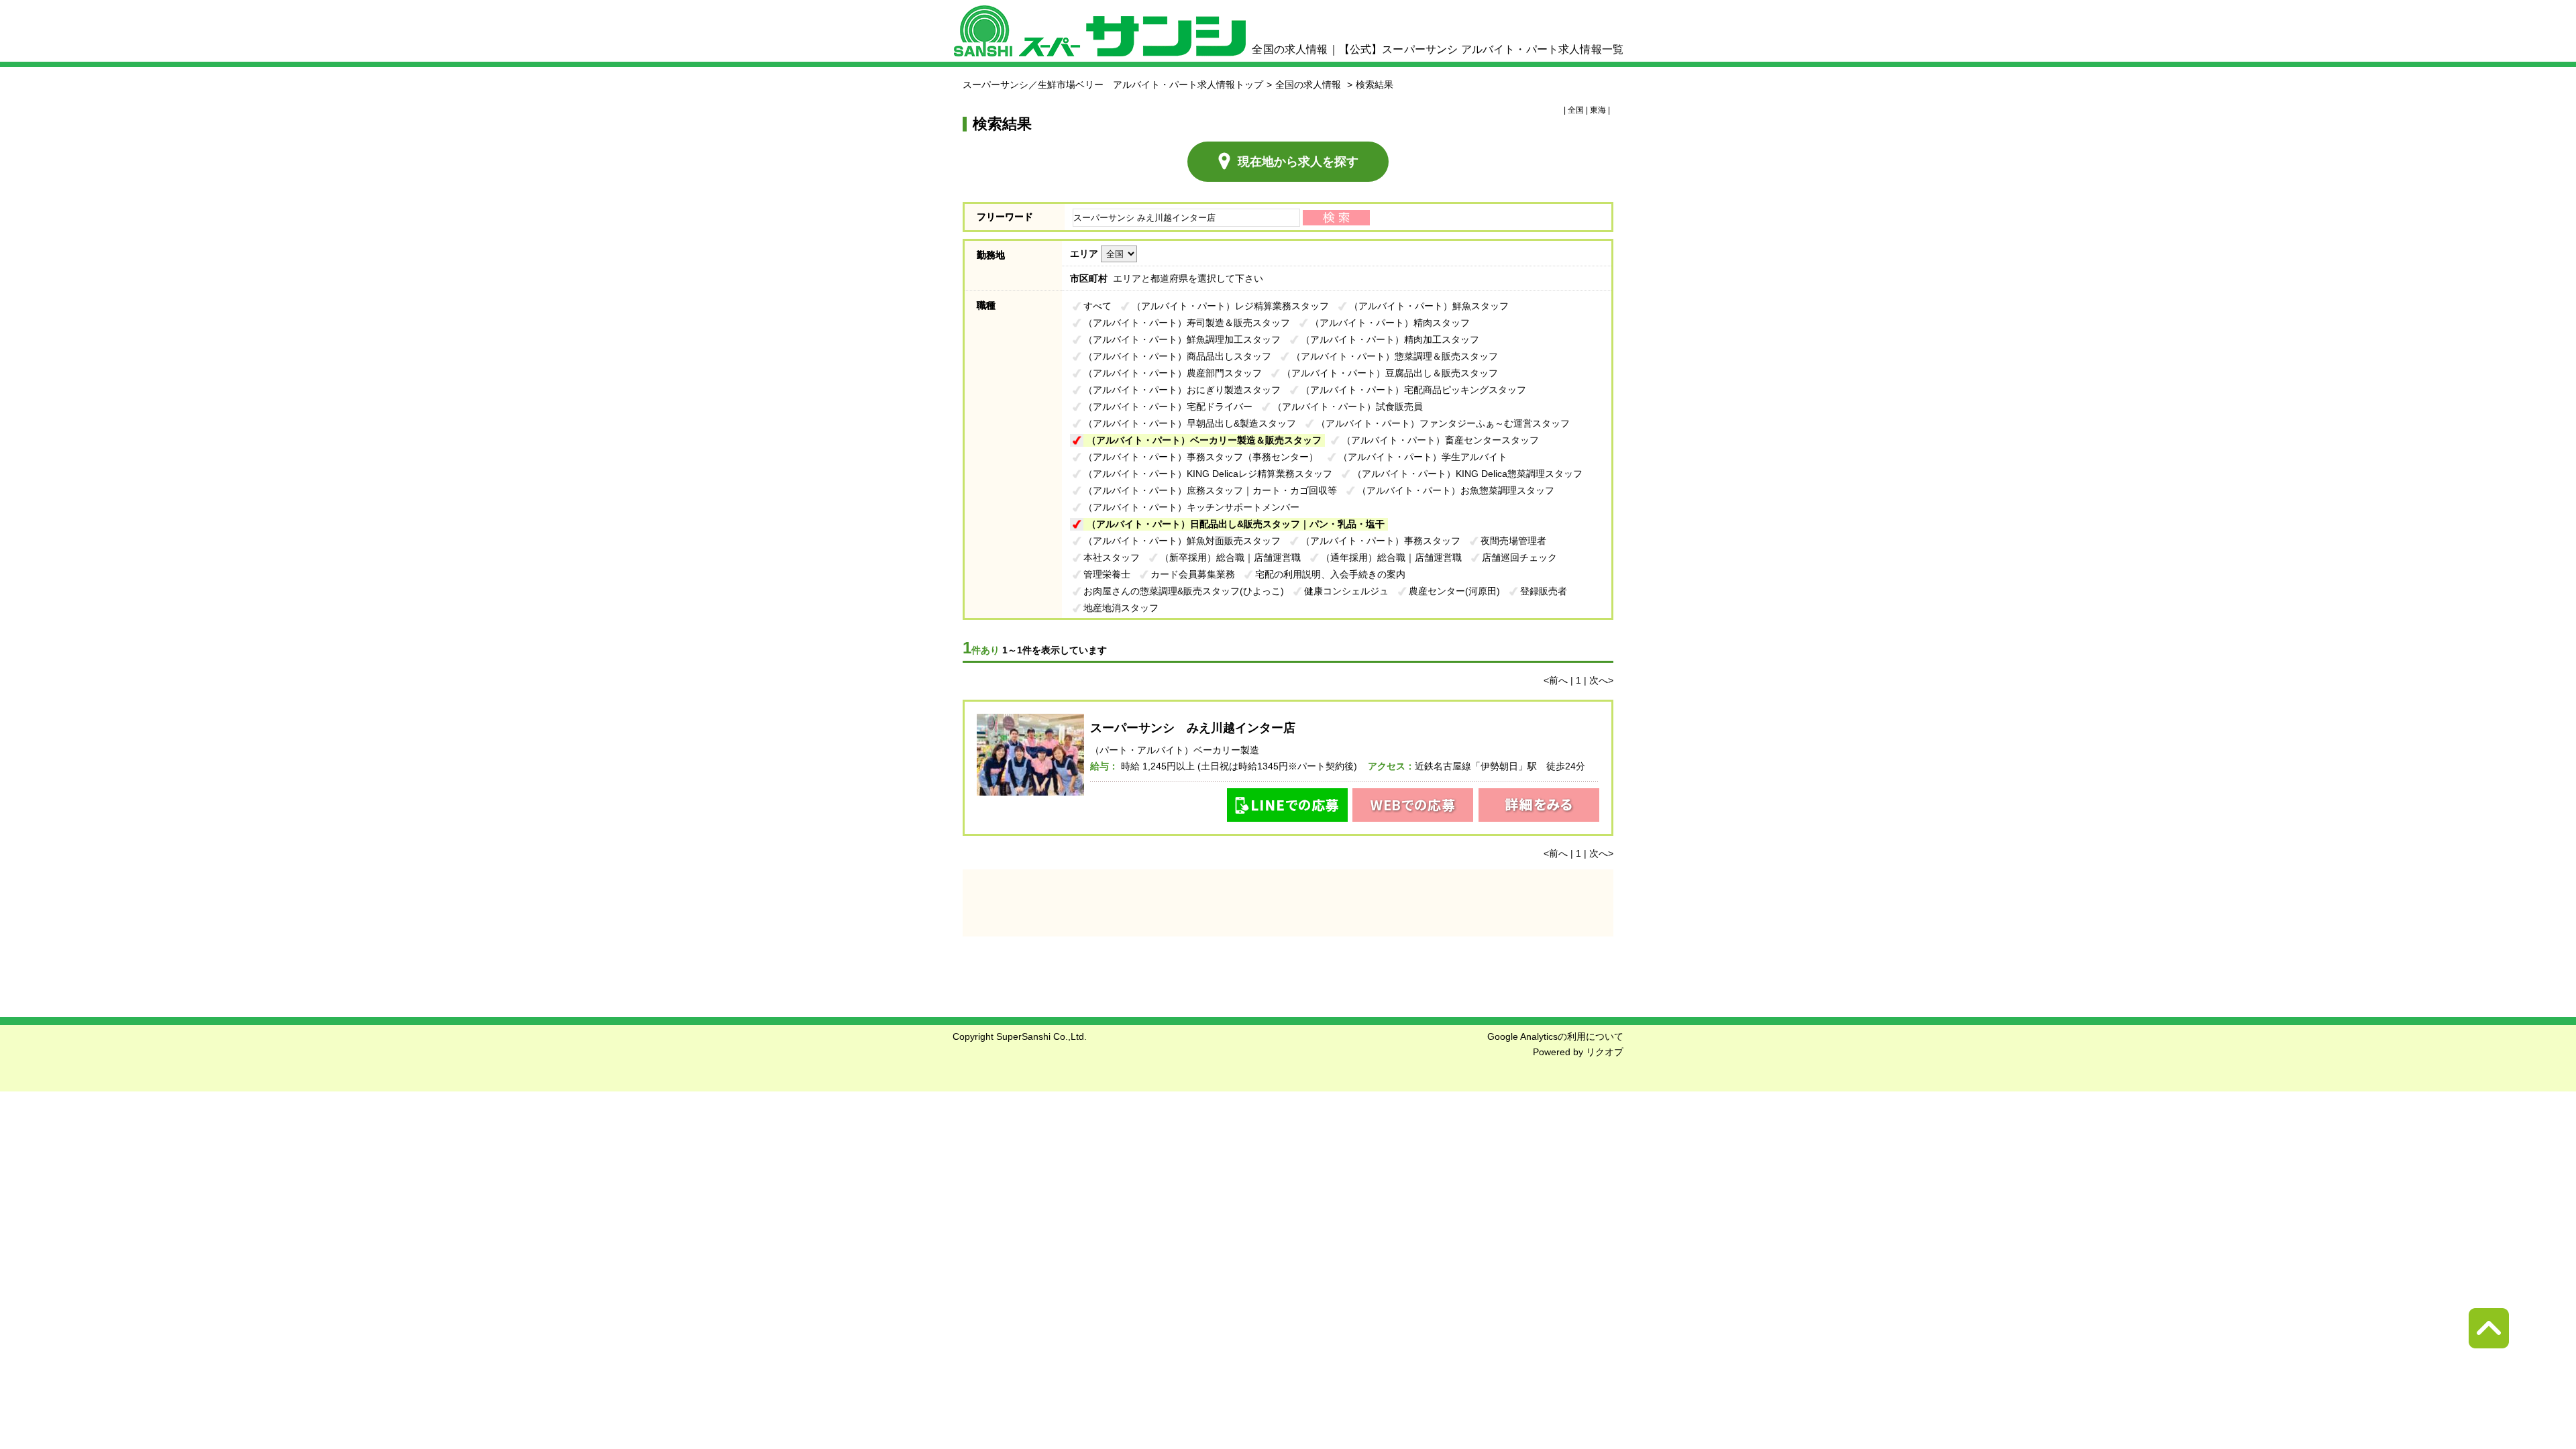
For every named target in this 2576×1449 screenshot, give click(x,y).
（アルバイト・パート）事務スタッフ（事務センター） (1201, 457)
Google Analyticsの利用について (1555, 1036)
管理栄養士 (1107, 574)
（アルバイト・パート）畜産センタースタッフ (1440, 440)
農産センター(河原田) (1454, 591)
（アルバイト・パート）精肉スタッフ (1390, 323)
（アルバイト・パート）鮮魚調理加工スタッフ (1182, 339)
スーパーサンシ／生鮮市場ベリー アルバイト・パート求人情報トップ (1113, 85)
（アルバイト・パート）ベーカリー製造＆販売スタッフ (1204, 440)
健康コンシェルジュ (1346, 591)
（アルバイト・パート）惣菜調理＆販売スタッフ (1395, 356)
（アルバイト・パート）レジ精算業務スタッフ (1230, 306)
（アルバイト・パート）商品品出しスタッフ (1177, 356)
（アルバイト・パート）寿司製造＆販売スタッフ (1187, 323)
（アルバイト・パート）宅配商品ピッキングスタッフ (1413, 390)
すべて (1097, 306)
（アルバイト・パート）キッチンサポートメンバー (1191, 507)
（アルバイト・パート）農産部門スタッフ (1173, 373)
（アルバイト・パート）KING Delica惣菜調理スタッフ (1467, 474)
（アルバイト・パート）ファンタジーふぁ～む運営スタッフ (1443, 423)
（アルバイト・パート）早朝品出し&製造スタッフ (1190, 423)
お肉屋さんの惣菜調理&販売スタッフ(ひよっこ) (1184, 591)
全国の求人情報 (1309, 85)
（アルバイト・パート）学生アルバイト (1423, 457)
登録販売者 (1544, 591)
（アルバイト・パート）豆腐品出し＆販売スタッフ (1390, 373)
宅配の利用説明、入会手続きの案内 (1330, 574)
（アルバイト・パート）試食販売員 (1348, 407)
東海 (1598, 110)
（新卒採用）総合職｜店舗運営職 (1230, 557)
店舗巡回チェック (1519, 557)
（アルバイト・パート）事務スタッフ (1381, 541)
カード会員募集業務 (1193, 574)
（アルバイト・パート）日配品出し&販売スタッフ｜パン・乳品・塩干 (1236, 524)
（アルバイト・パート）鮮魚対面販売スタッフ (1182, 541)
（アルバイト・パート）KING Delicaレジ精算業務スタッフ (1208, 474)
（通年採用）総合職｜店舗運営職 (1391, 557)
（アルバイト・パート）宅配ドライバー (1168, 407)
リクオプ (1605, 1052)
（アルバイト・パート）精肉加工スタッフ (1390, 339)
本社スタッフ (1112, 557)
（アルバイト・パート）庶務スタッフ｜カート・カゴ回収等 (1210, 490)
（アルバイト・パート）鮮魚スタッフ (1429, 306)
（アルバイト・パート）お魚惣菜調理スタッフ (1456, 490)
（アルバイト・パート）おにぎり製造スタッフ (1182, 390)
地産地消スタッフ (1121, 608)
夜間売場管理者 (1513, 541)
